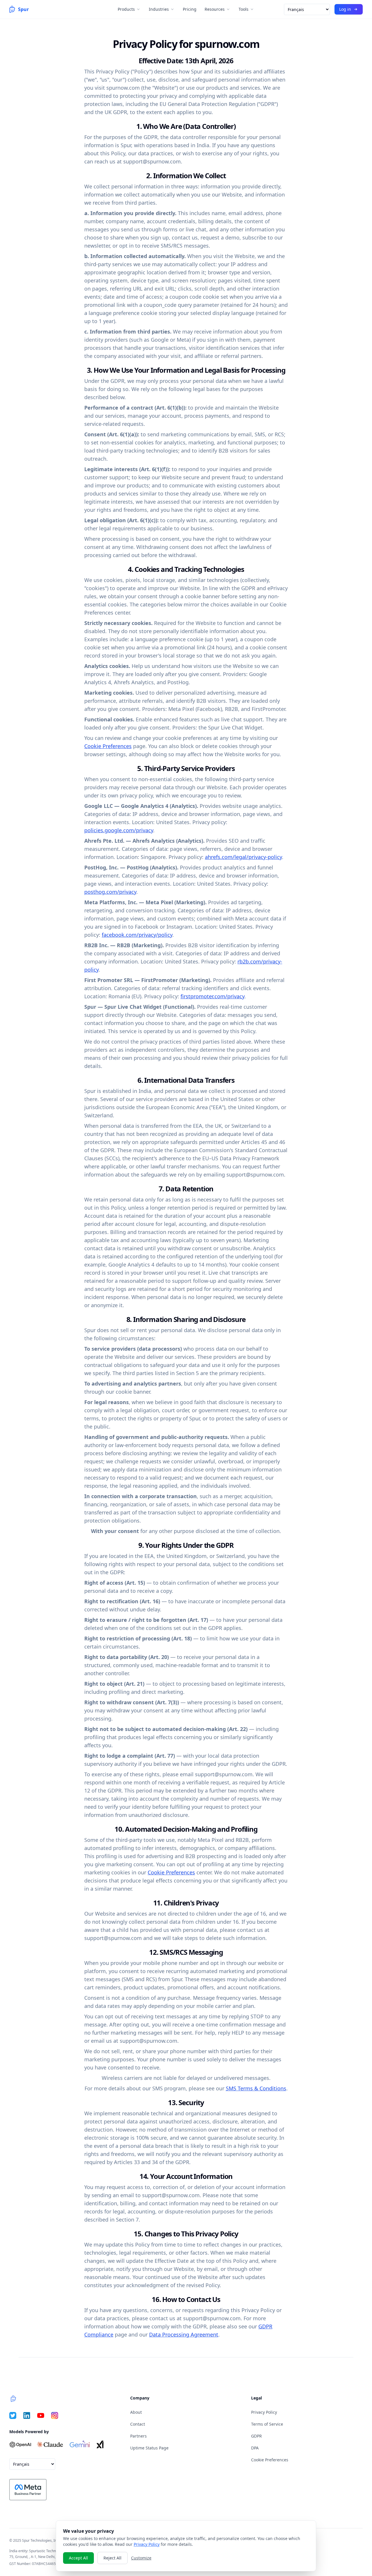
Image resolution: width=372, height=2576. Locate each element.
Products (126, 9)
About (136, 2412)
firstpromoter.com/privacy (212, 996)
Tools (244, 9)
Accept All (78, 2558)
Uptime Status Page (149, 2448)
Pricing (190, 9)
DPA (255, 2448)
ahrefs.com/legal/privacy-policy (243, 857)
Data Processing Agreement (184, 2334)
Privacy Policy (264, 2412)
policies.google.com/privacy (119, 830)
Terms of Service (267, 2424)
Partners (138, 2436)
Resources (215, 9)
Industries (159, 9)
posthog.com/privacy (110, 892)
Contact (138, 2424)
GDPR (256, 2436)
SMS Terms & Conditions (256, 2088)
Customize (141, 2558)
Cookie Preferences (108, 746)
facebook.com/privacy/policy (137, 935)
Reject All (112, 2558)
